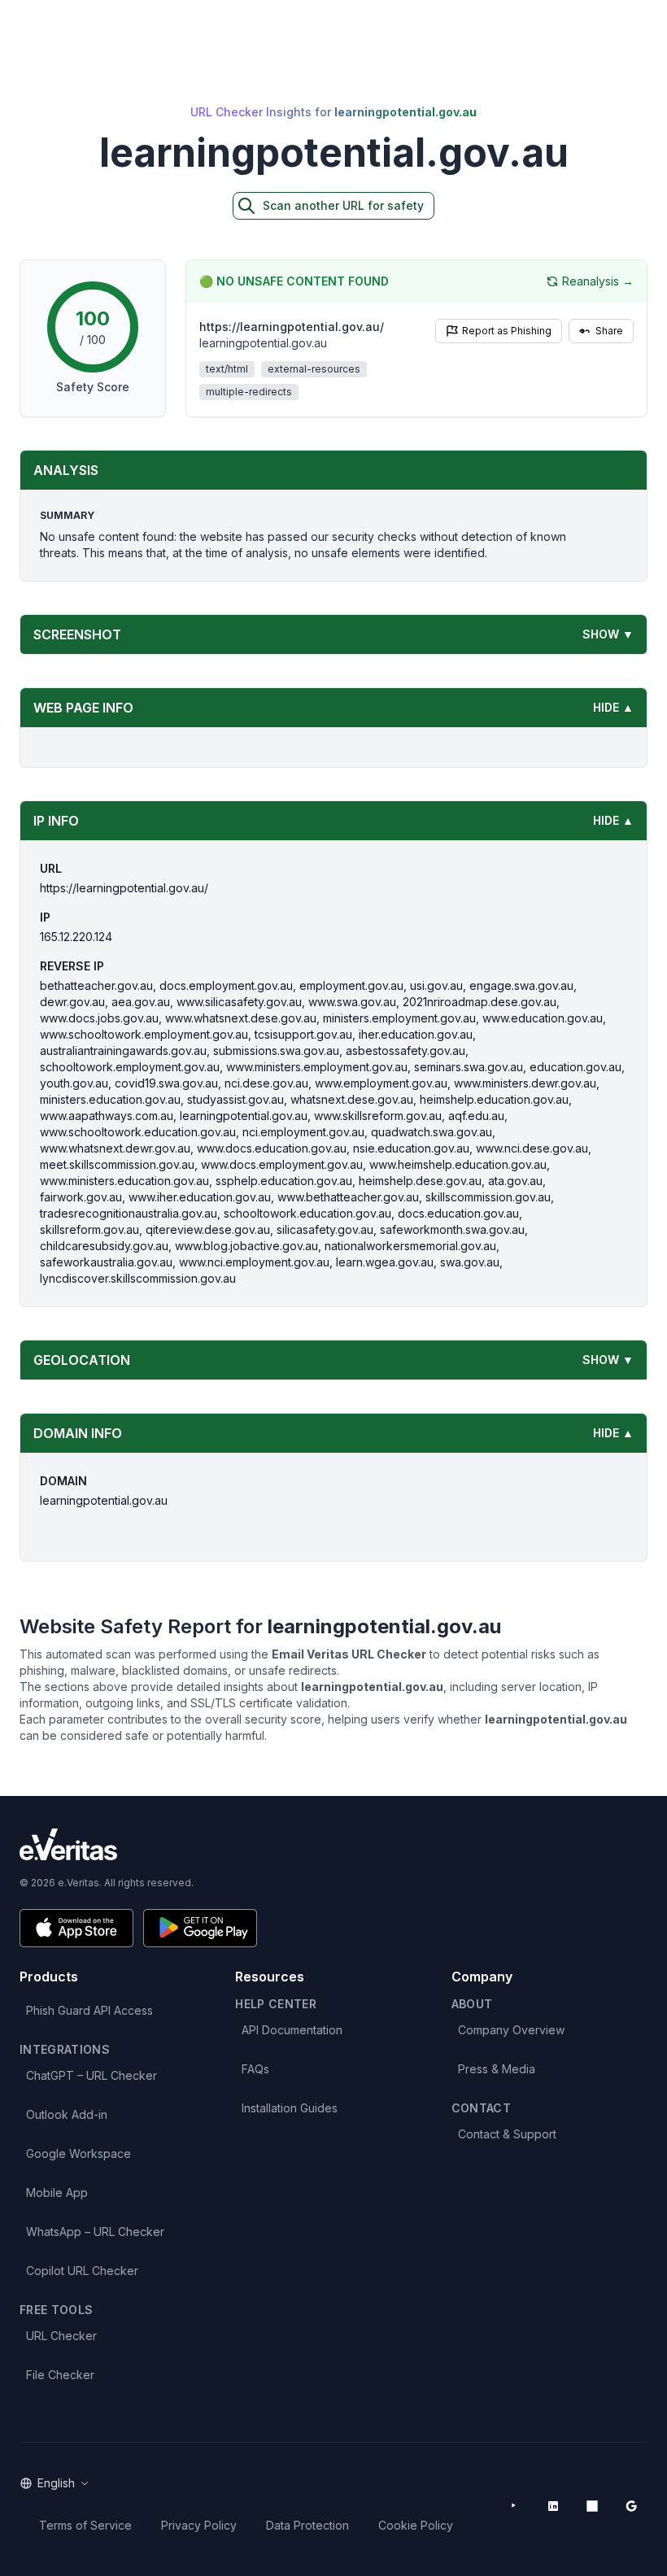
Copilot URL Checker (82, 2271)
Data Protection (307, 2525)
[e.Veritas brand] (333, 1844)
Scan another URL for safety (343, 205)
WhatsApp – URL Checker (95, 2232)
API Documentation (292, 2030)
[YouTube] (514, 2506)
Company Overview (511, 2030)
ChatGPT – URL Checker (92, 2075)
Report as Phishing (507, 331)
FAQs (255, 2069)
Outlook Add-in (67, 2114)
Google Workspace (78, 2153)
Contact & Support (507, 2134)
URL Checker (61, 2336)
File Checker (60, 2375)
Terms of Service (85, 2525)
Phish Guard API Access (89, 2010)
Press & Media (497, 2069)
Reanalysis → (598, 281)
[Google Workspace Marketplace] (631, 2506)
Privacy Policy (199, 2525)
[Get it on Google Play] (200, 1928)
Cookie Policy (416, 2525)
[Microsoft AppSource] (592, 2506)
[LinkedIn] (553, 2506)
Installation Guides (290, 2108)
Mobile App (57, 2192)
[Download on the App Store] (76, 1928)
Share (609, 331)
